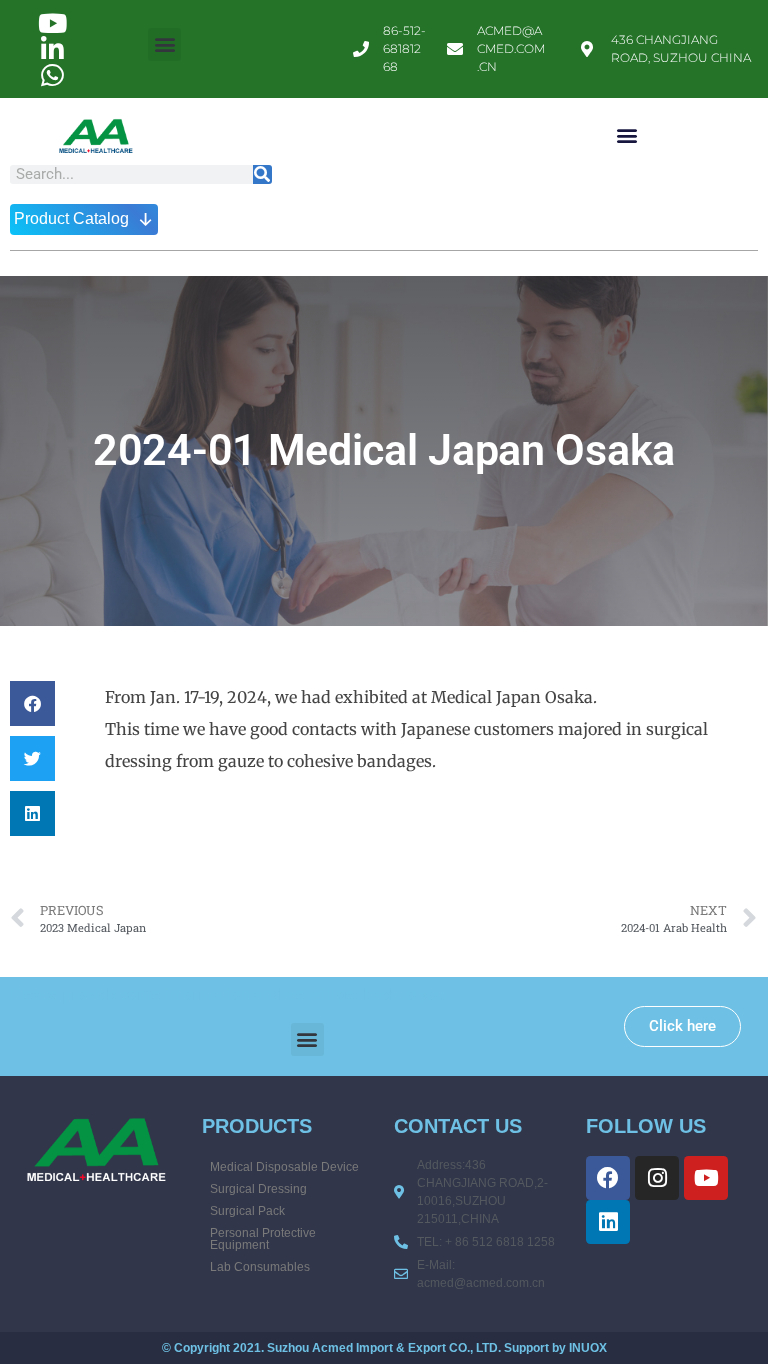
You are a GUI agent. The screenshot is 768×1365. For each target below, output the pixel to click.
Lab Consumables (260, 1267)
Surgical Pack (247, 1211)
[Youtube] (706, 1178)
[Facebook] (608, 1178)
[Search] (262, 174)
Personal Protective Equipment (263, 1239)
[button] (164, 44)
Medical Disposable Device (284, 1167)
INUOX (588, 1348)
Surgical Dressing (258, 1189)
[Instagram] (657, 1178)
